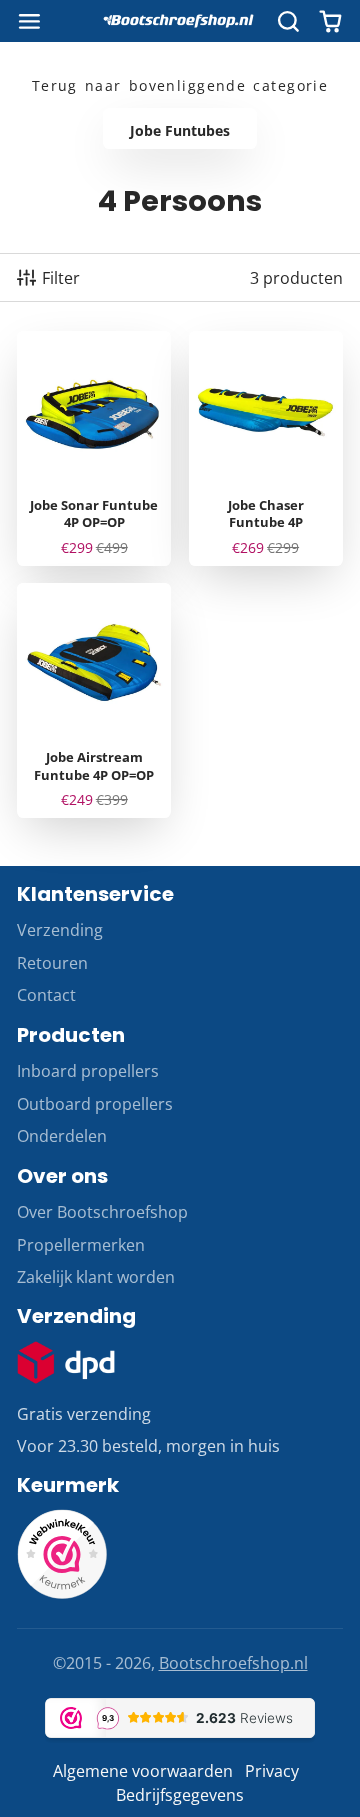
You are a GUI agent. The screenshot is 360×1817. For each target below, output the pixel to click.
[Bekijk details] (66, 1362)
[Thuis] (180, 21)
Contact (46, 995)
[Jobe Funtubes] (180, 128)
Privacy (272, 1771)
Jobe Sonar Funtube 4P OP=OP (94, 448)
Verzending (60, 930)
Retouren (52, 963)
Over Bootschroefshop (102, 1212)
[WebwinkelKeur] (62, 1593)
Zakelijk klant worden (96, 1277)
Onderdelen (62, 1136)
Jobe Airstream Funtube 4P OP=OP (94, 700)
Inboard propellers (88, 1071)
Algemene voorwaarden (143, 1771)
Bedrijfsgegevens (180, 1795)
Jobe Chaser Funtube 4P (266, 448)
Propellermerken (81, 1245)
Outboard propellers (95, 1104)
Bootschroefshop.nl (233, 1663)
